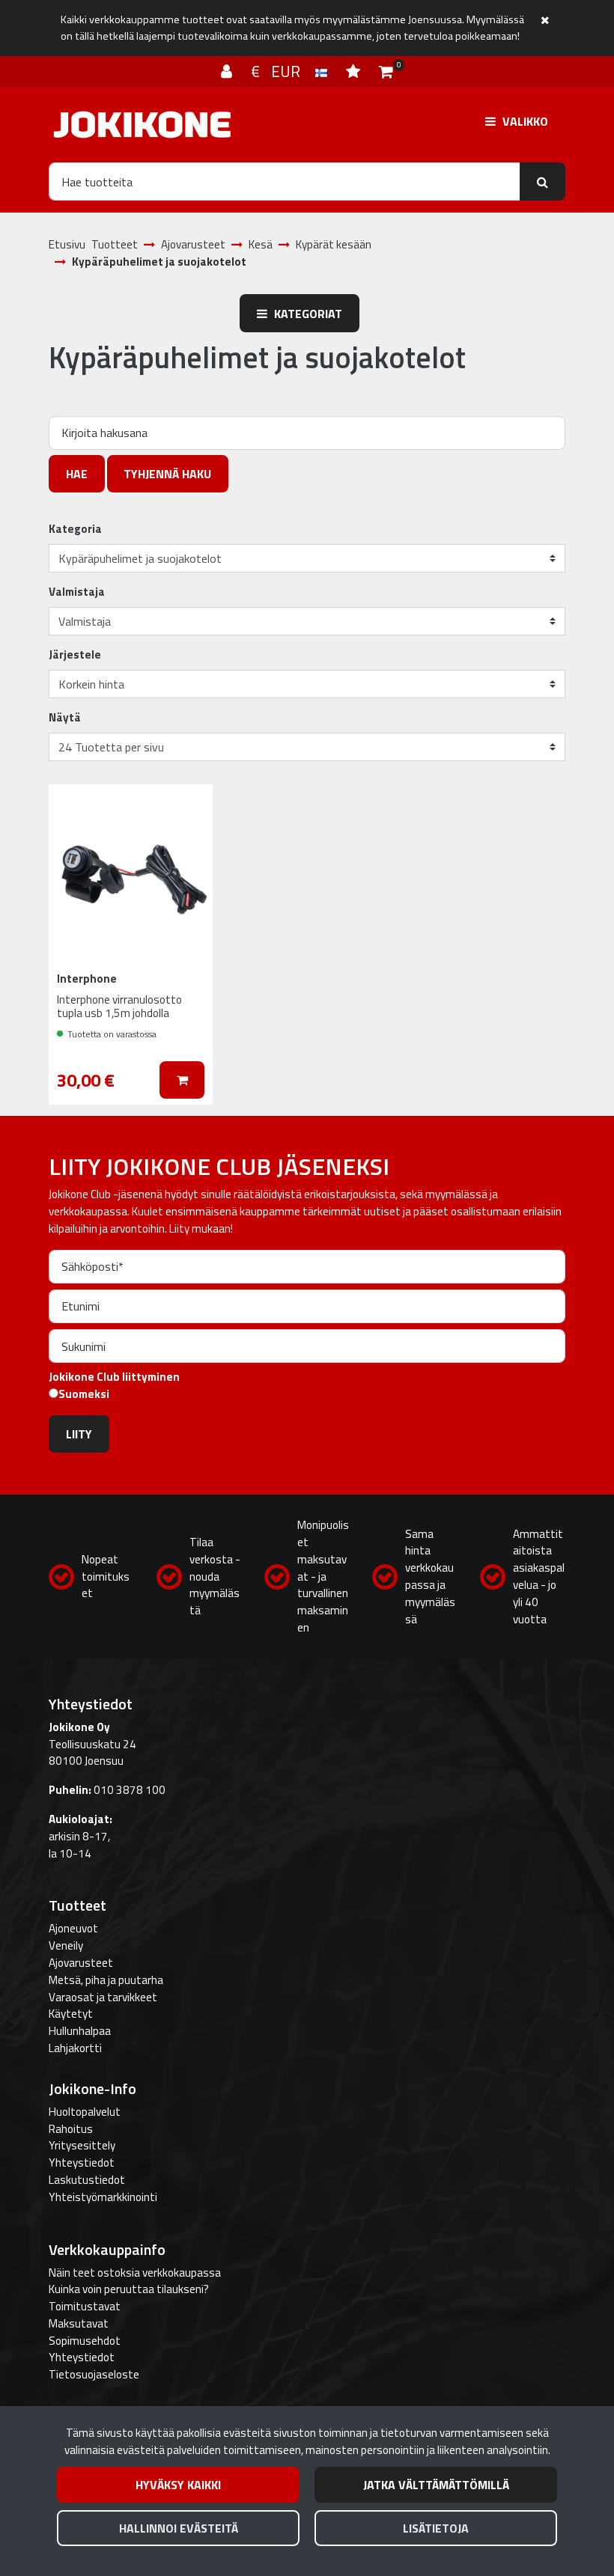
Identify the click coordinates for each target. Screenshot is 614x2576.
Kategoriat (307, 314)
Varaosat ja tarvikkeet (103, 1997)
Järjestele (75, 655)
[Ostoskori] (386, 71)
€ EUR (283, 71)
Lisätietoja (436, 2528)
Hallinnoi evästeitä (179, 2528)
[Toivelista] (355, 71)
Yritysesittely (82, 2145)
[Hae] (542, 181)
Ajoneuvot (73, 1928)
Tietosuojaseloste (94, 2374)
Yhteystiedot (82, 2163)
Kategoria (75, 529)
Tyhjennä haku (167, 474)
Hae (77, 474)
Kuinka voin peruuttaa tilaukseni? (129, 2289)
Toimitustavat (85, 2306)
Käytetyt (71, 2014)
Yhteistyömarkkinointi (103, 2197)
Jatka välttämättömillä (436, 2485)
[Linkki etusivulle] (142, 125)
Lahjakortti (75, 2048)
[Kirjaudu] (228, 71)
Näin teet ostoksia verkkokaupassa (135, 2273)
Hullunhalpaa (80, 2031)
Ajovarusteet (81, 1963)
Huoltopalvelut (85, 2112)
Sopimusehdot (85, 2341)
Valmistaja (77, 592)
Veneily (66, 1945)
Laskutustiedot (87, 2180)
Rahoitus (71, 2129)
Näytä (65, 718)
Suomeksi (84, 1394)
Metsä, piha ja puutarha (106, 1980)
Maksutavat (79, 2323)
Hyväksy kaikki (178, 2485)
